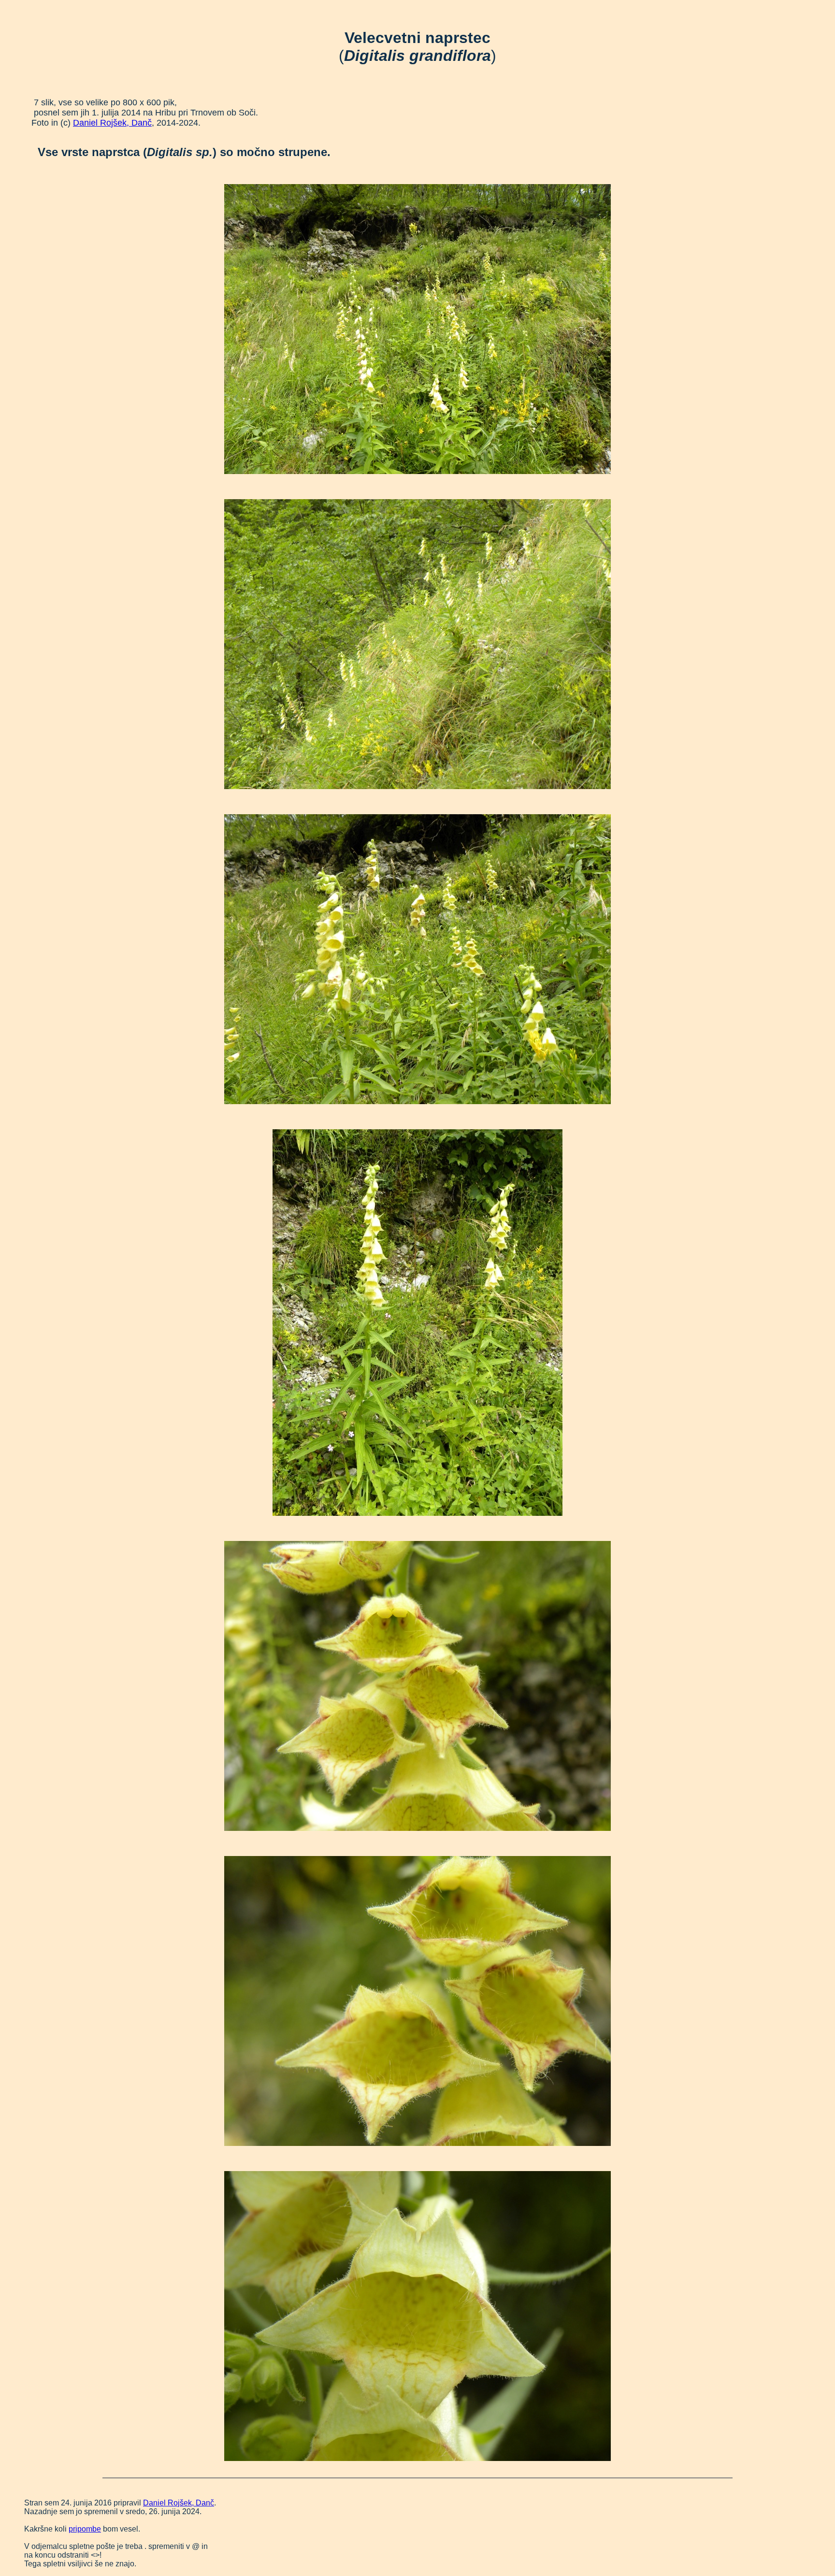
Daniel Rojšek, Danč (112, 123)
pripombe (85, 2529)
